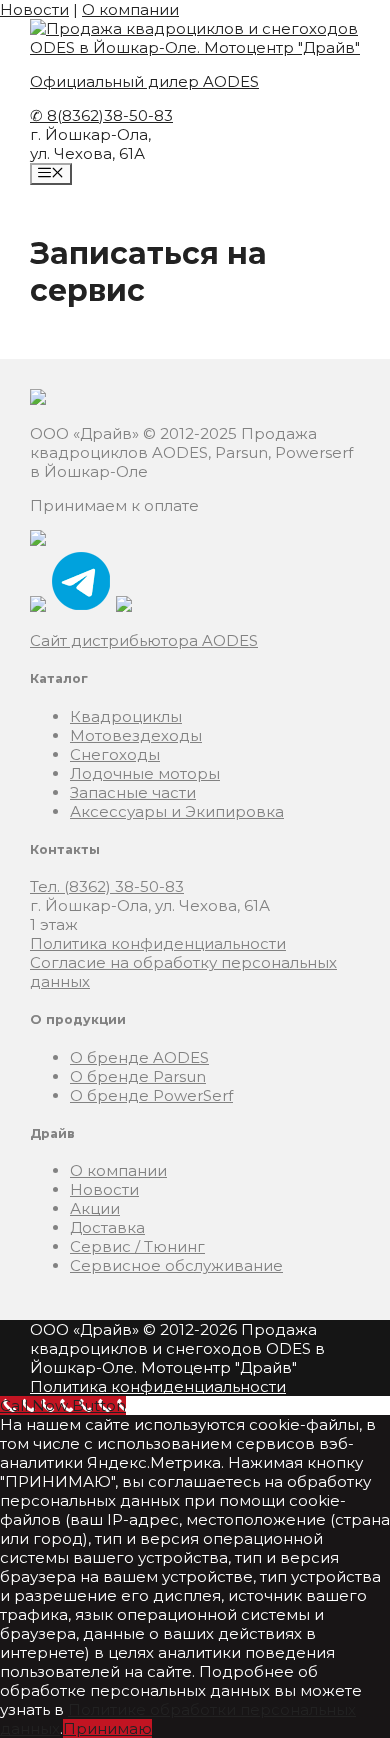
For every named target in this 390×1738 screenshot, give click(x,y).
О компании (130, 9)
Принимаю (107, 1728)
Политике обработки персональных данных (178, 1719)
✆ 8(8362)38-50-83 (101, 115)
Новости (34, 9)
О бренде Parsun (138, 1076)
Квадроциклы (126, 716)
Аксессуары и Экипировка (177, 811)
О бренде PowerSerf (151, 1095)
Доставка (107, 1227)
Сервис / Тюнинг (137, 1246)
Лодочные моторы (145, 773)
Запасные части (133, 792)
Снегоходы (115, 754)
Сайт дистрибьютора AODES (144, 640)
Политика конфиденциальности (158, 943)
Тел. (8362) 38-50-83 (107, 886)
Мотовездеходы (136, 735)
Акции (95, 1208)
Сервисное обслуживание (176, 1265)
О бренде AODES (139, 1057)
